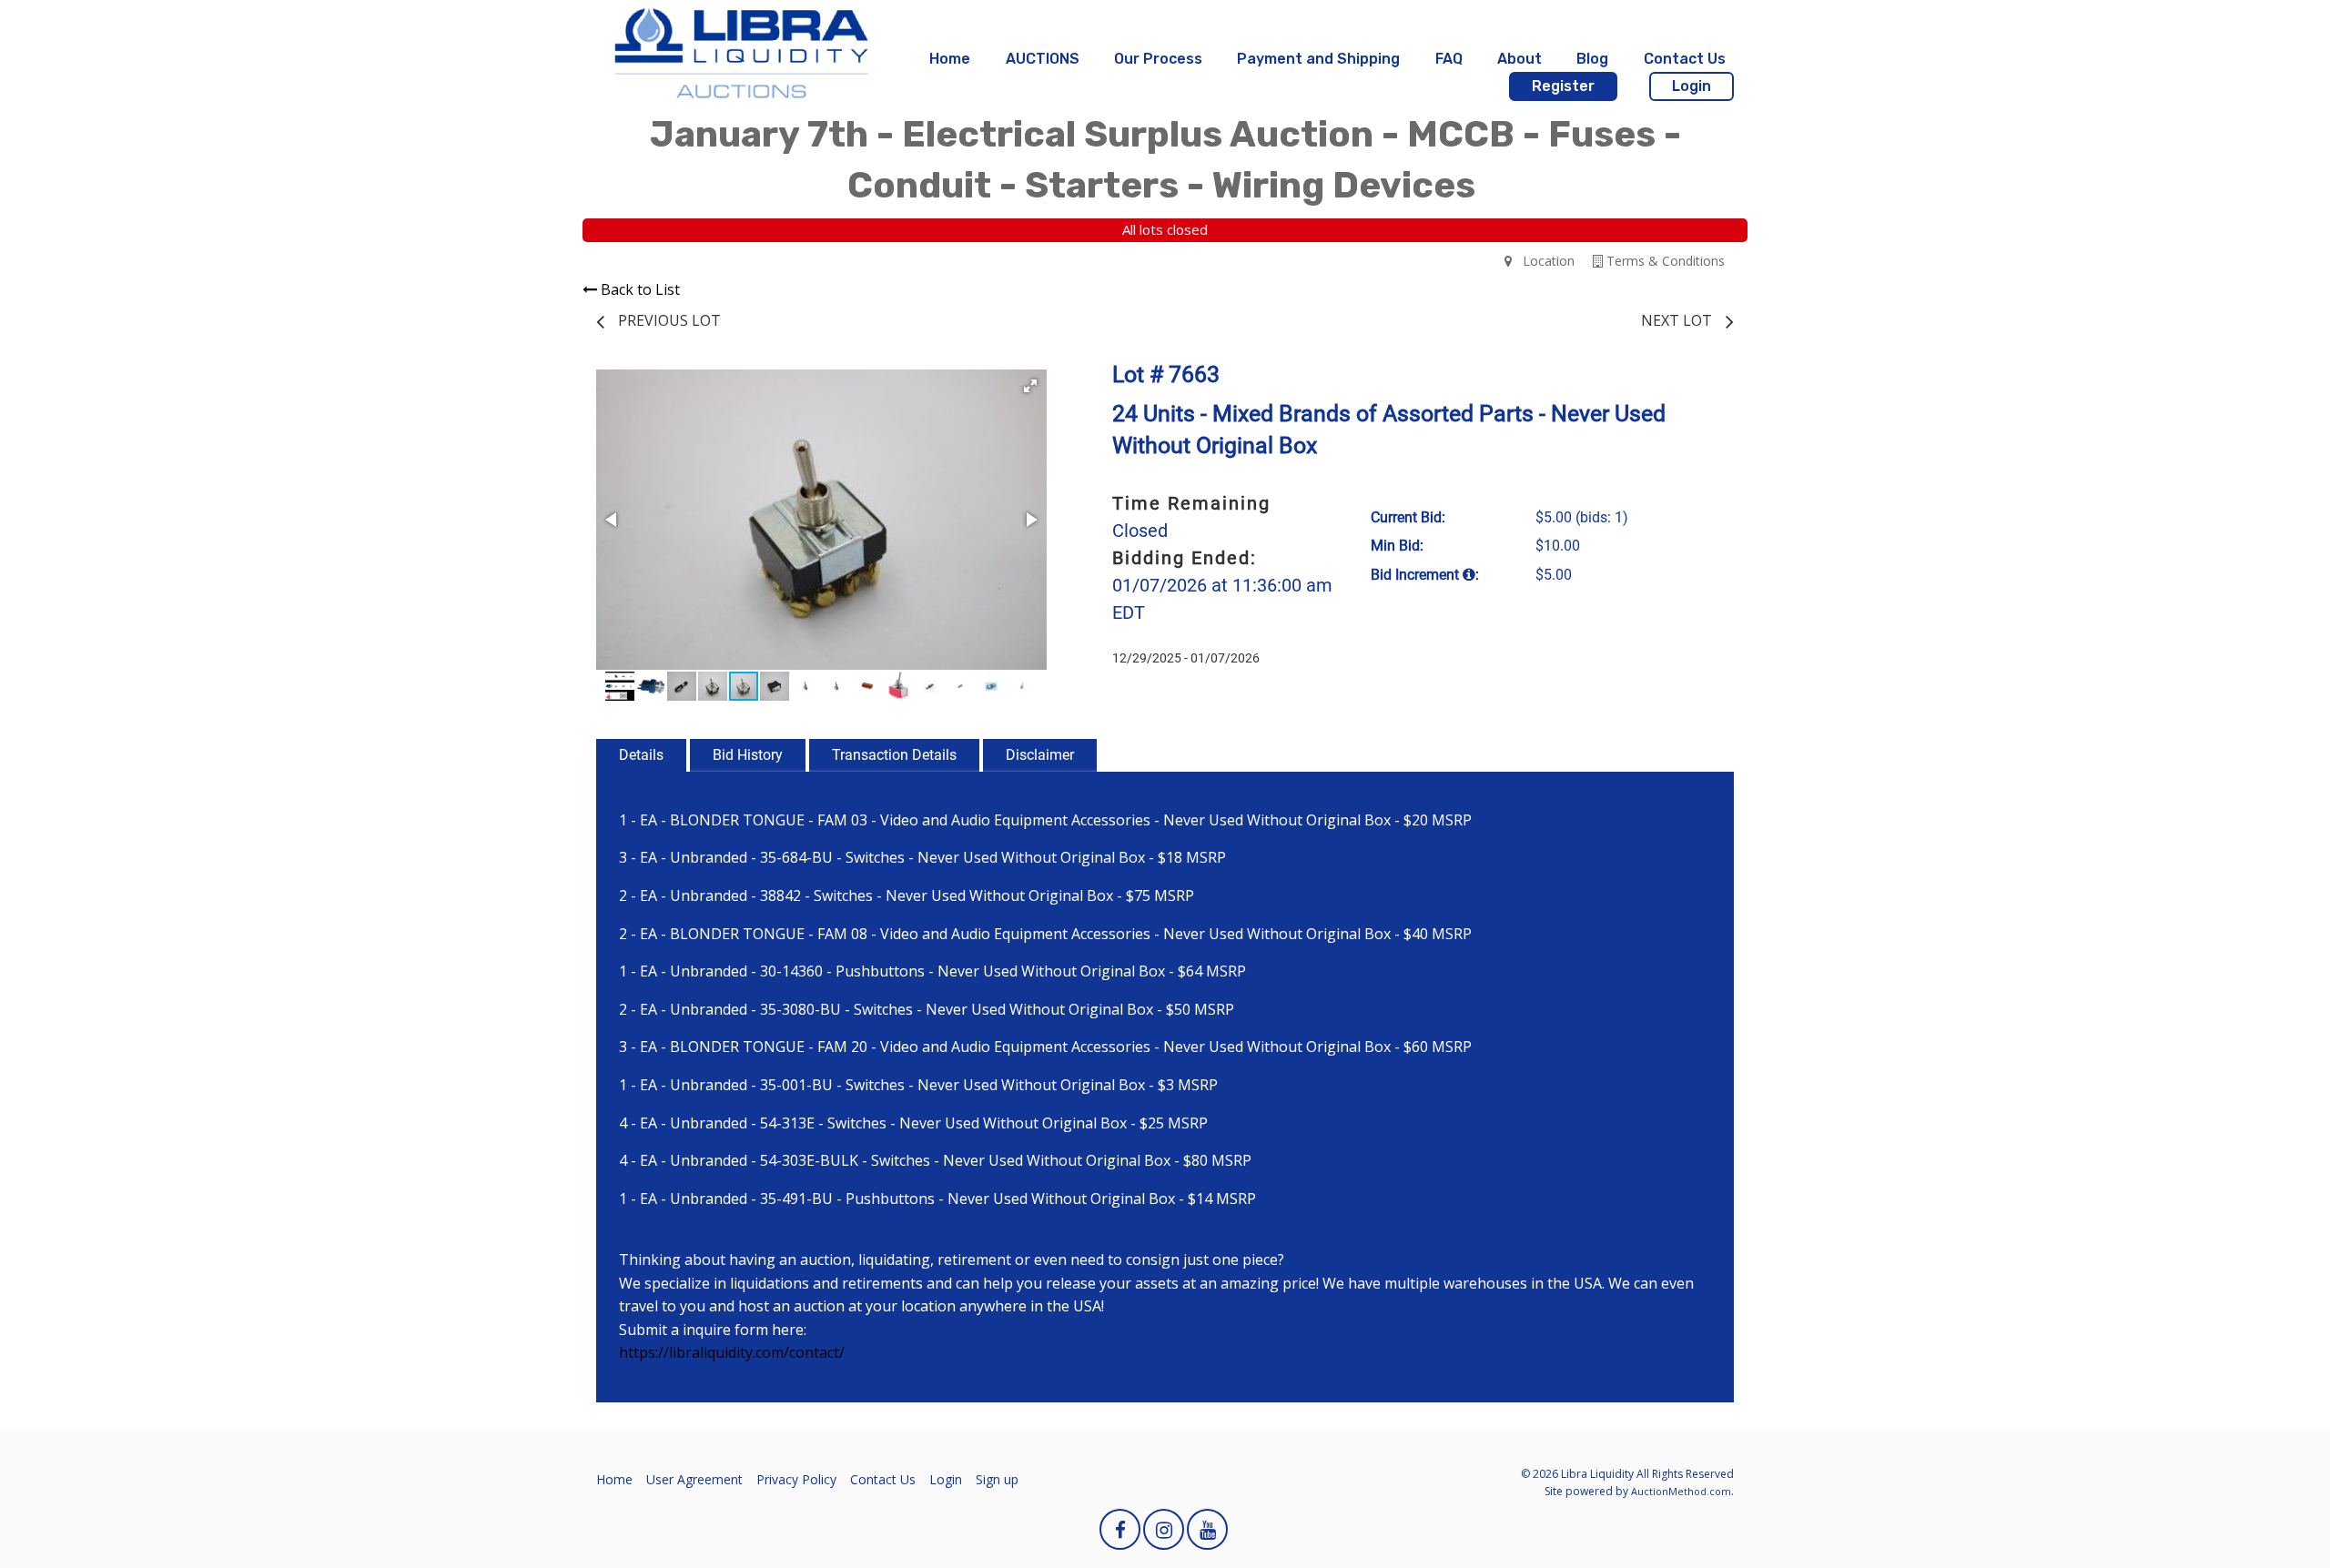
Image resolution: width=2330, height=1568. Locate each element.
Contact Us (1685, 59)
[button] (1030, 386)
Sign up (997, 1479)
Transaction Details (894, 755)
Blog (1592, 59)
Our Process (1158, 59)
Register (1563, 86)
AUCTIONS (1043, 59)
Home (950, 59)
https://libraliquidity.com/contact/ (732, 1352)
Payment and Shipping (1318, 59)
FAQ (1449, 59)
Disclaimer (1040, 755)
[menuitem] (950, 59)
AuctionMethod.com (1681, 1491)
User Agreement (694, 1479)
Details (641, 755)
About (1520, 59)
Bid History (748, 755)
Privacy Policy (796, 1479)
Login (1692, 86)
